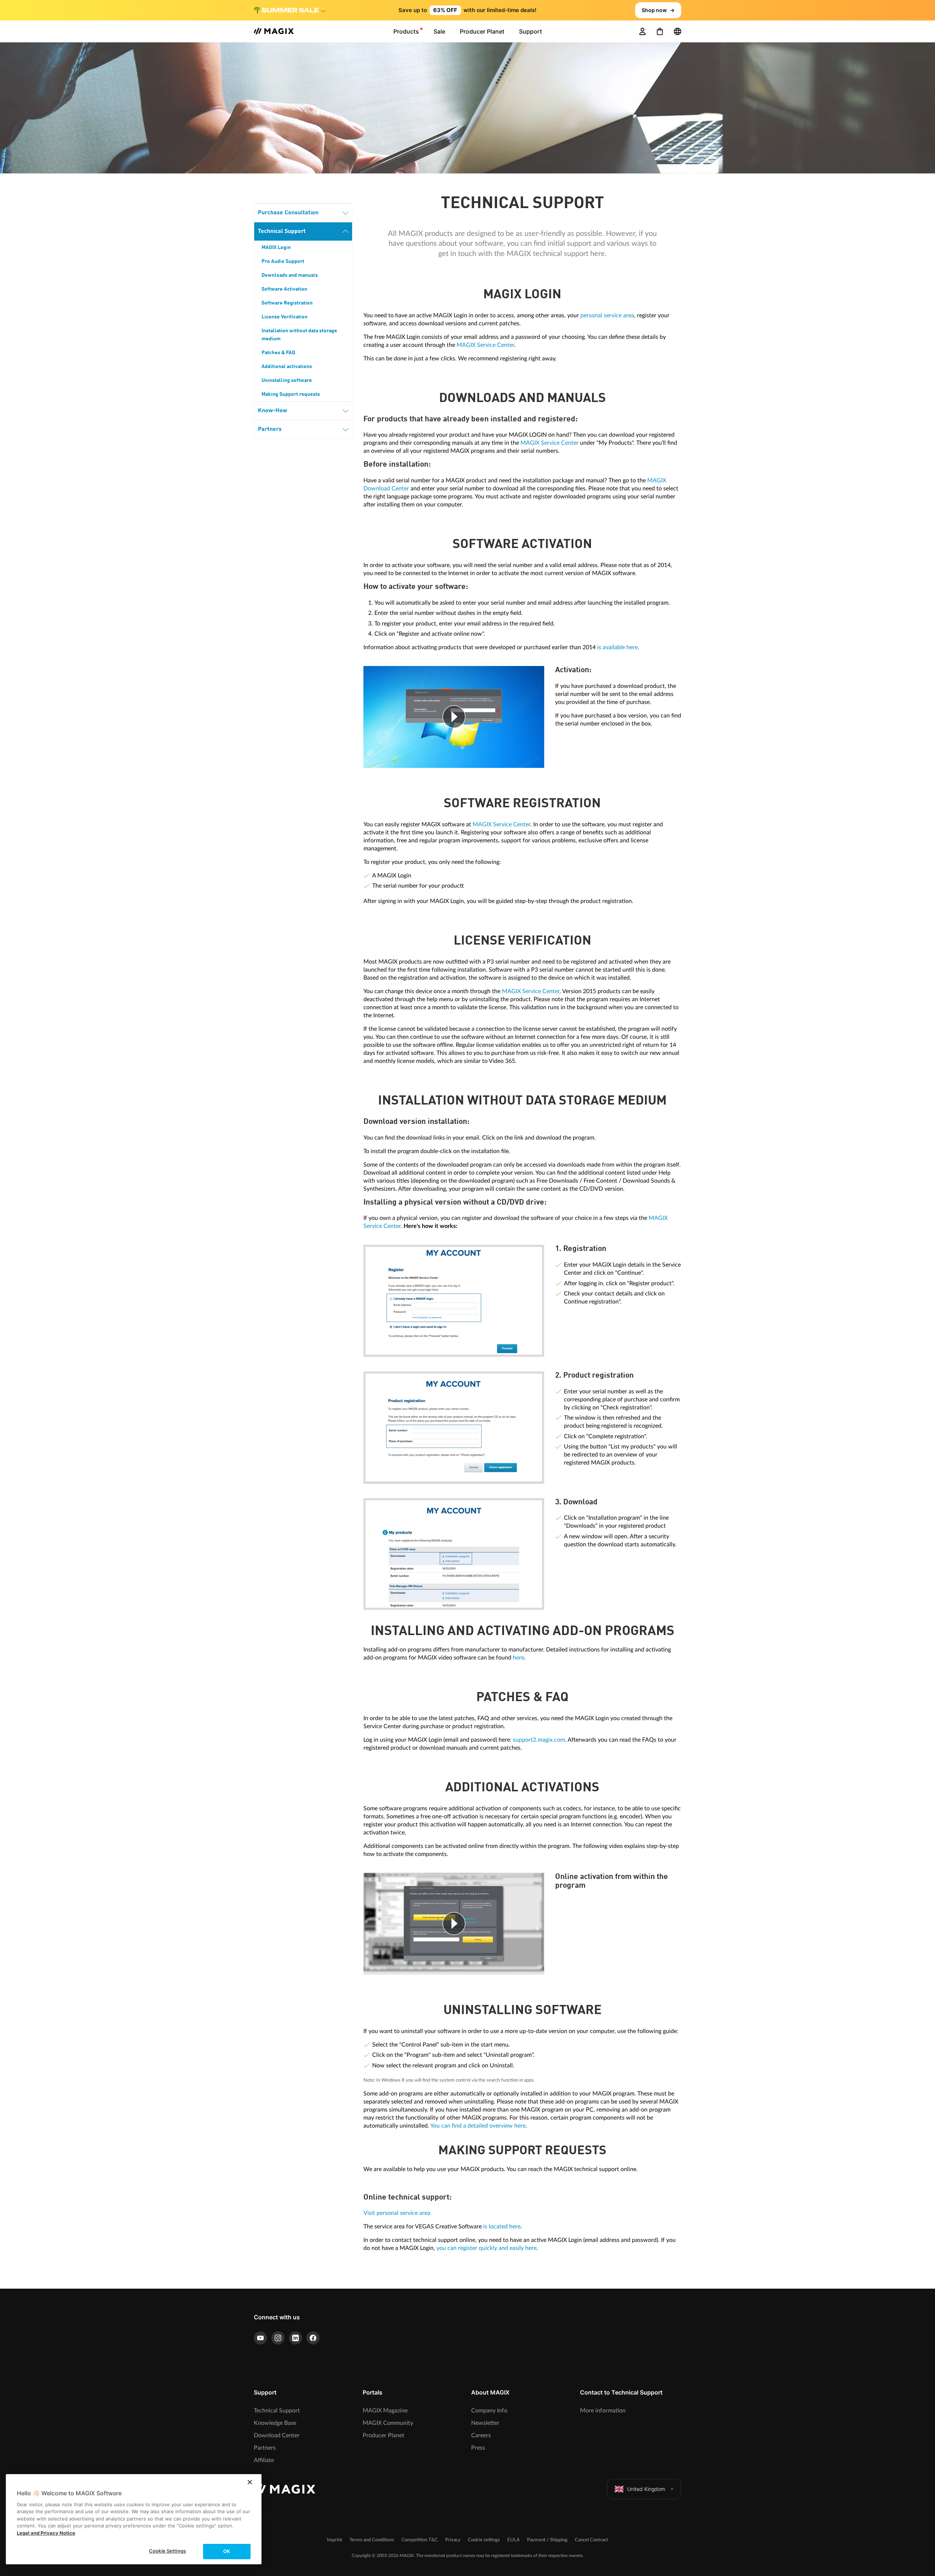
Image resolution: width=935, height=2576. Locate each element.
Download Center (277, 2435)
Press (478, 2448)
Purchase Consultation (288, 213)
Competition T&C (420, 2540)
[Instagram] (278, 2338)
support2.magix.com (539, 1740)
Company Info (489, 2411)
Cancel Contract (591, 2540)
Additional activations (287, 367)
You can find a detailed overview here (478, 2126)
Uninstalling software (287, 380)
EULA (514, 2540)
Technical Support (282, 231)
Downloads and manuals (290, 275)
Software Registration (287, 303)
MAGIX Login (276, 248)
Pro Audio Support (283, 261)
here (518, 1658)
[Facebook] (313, 2338)
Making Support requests (291, 394)
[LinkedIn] (295, 2338)
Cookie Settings (167, 2551)
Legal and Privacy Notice (46, 2533)
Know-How (272, 411)
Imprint (335, 2540)
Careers (481, 2435)
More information (603, 2411)
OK (227, 2551)
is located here (502, 2227)
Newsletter (485, 2423)
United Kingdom (646, 2489)
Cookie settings (484, 2540)
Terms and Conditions (372, 2540)
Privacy (453, 2540)
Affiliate (264, 2460)
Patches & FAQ (278, 353)
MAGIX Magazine (385, 2411)
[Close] (250, 2482)
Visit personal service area (397, 2213)
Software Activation (284, 289)
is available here (617, 647)
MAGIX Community (388, 2423)
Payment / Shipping (547, 2540)
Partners (270, 429)
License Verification (285, 317)
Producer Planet (383, 2435)
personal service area (607, 315)
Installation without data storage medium (299, 335)
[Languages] (678, 31)
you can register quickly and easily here (486, 2248)
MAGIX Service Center (485, 345)
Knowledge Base (275, 2423)
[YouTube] (260, 2338)
